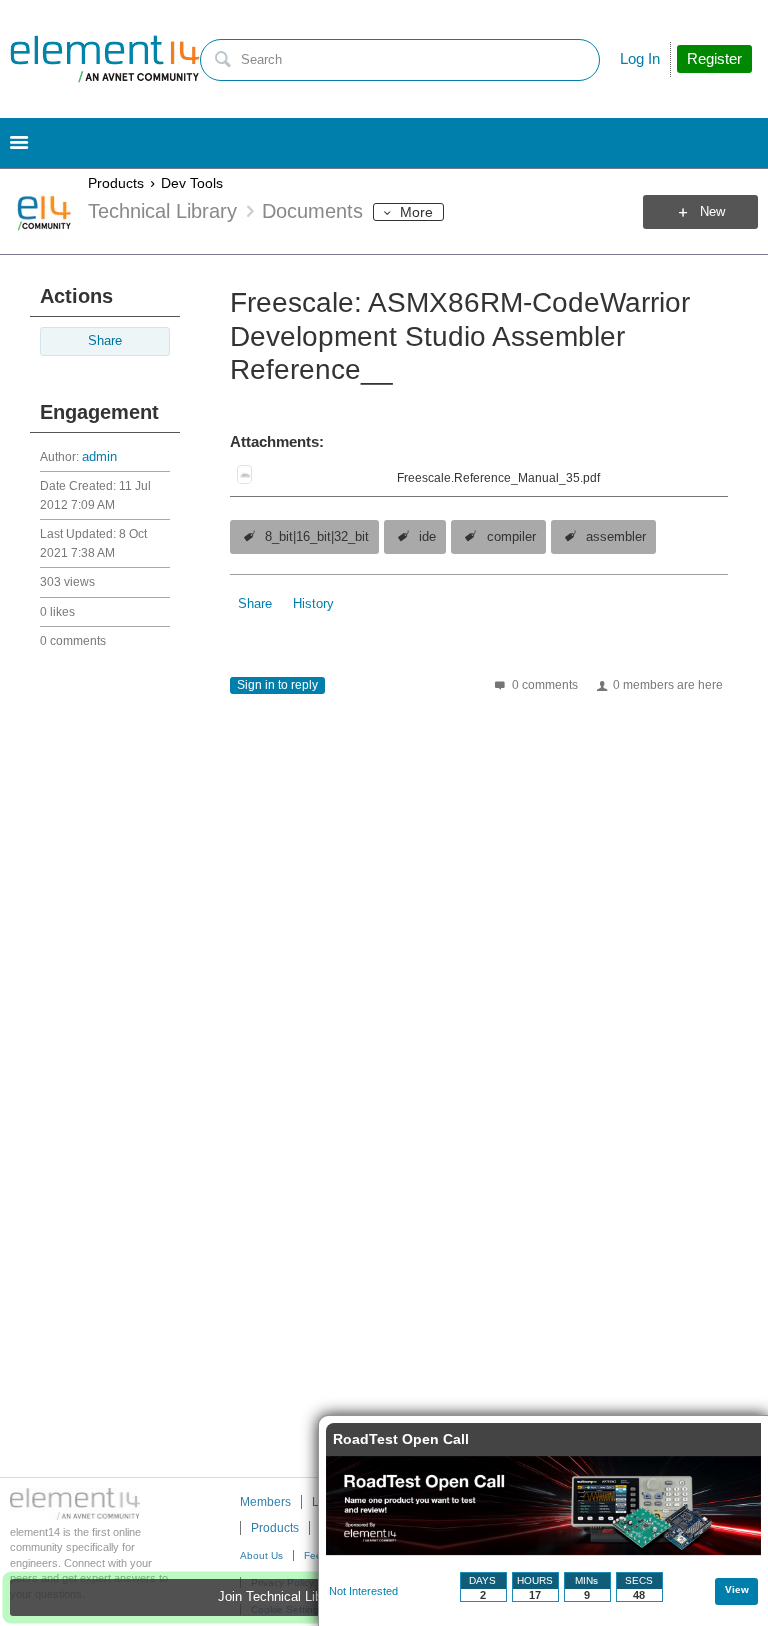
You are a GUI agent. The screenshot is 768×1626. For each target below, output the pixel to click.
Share (105, 341)
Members (265, 1502)
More (416, 212)
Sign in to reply (277, 685)
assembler (616, 537)
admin (99, 457)
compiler (511, 537)
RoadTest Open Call (401, 1439)
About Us (261, 1555)
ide (427, 537)
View (737, 1589)
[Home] (105, 59)
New (712, 212)
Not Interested (363, 1591)
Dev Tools (192, 183)
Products (116, 183)
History (313, 604)
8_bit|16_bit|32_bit (317, 537)
